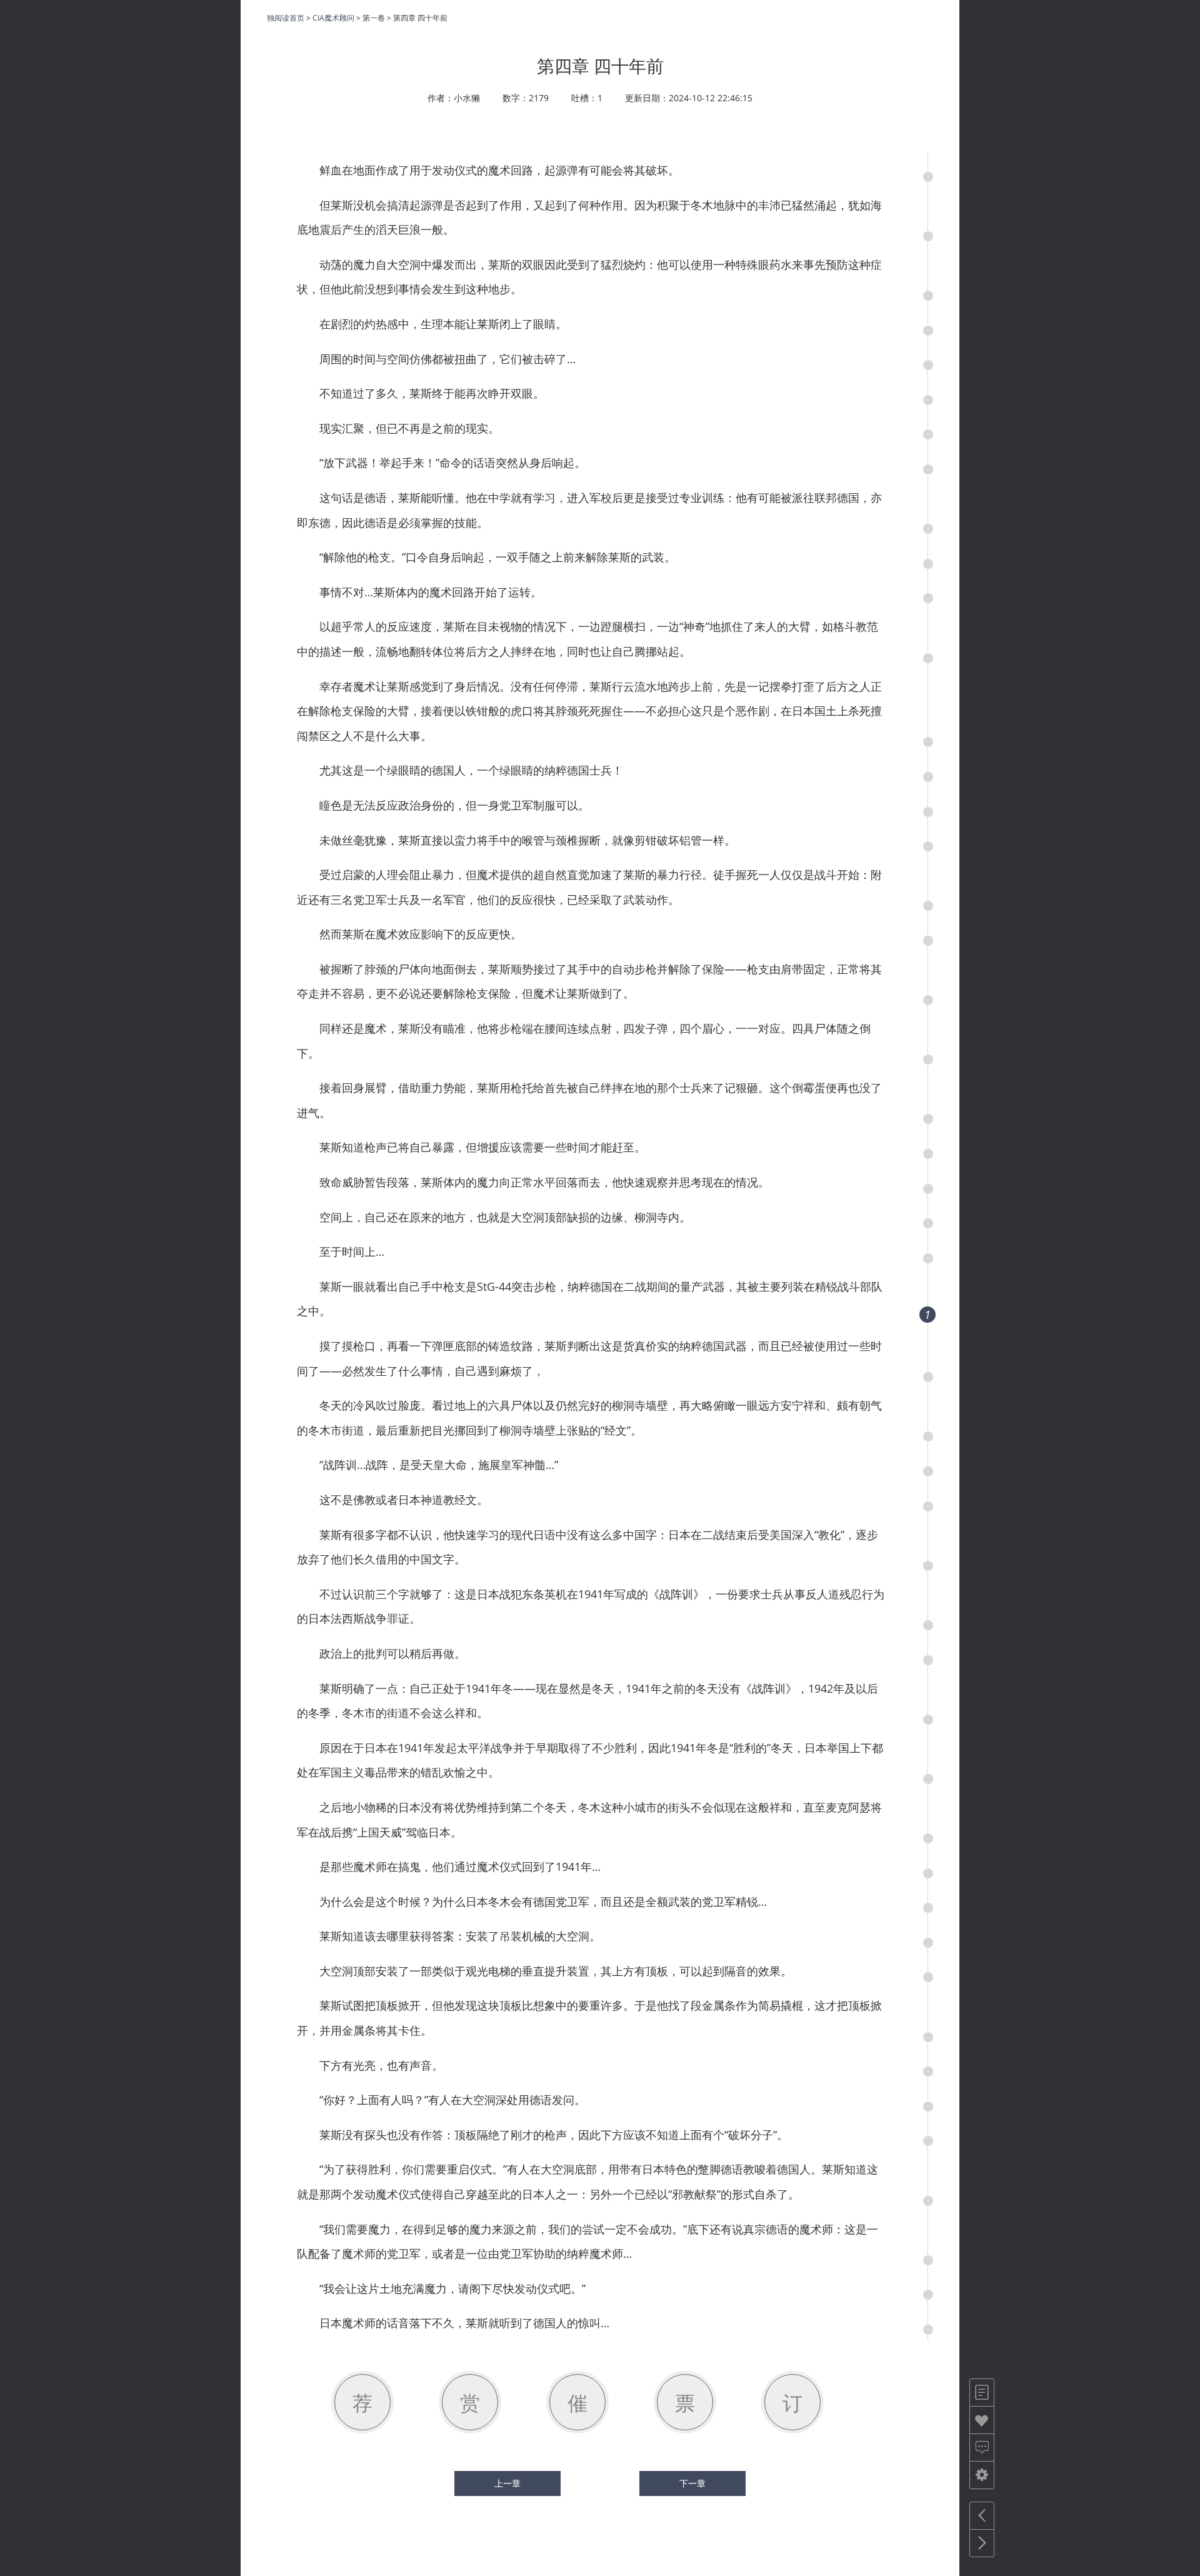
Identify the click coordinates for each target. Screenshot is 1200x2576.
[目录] (982, 2393)
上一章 (507, 2483)
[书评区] (982, 2448)
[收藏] (982, 2420)
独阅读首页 (286, 18)
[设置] (982, 2475)
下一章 (692, 2483)
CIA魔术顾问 (333, 18)
